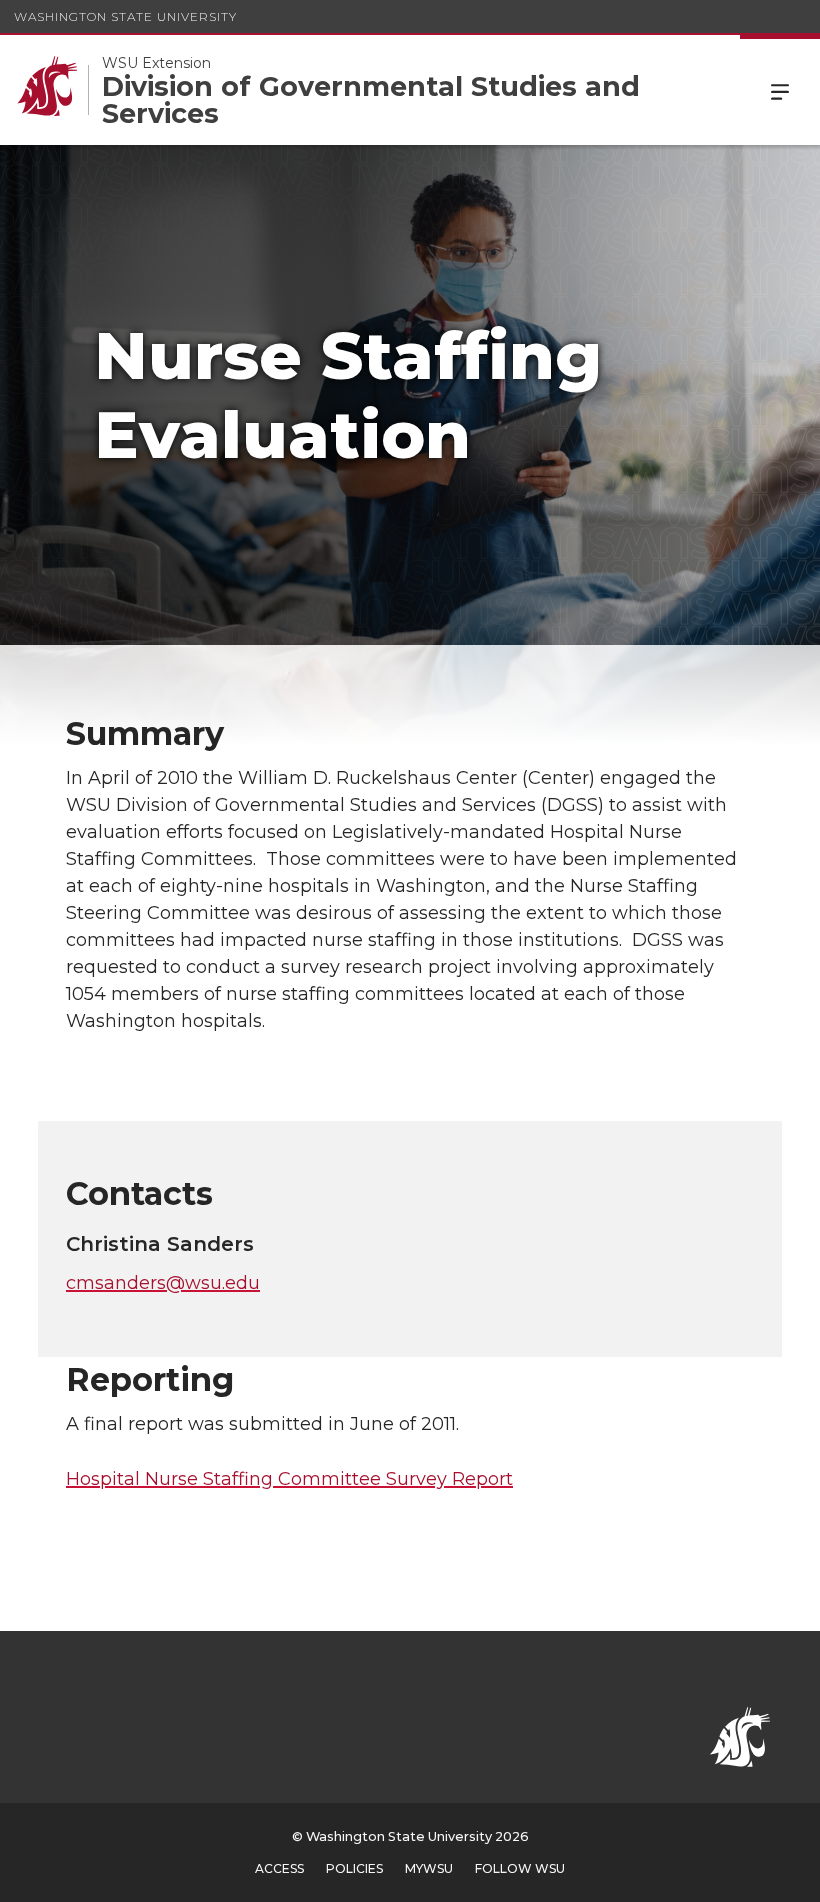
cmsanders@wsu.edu (163, 1283)
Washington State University (125, 16)
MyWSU (429, 1868)
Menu (780, 90)
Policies (354, 1868)
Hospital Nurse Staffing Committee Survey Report (289, 1479)
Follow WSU (520, 1868)
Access (279, 1868)
